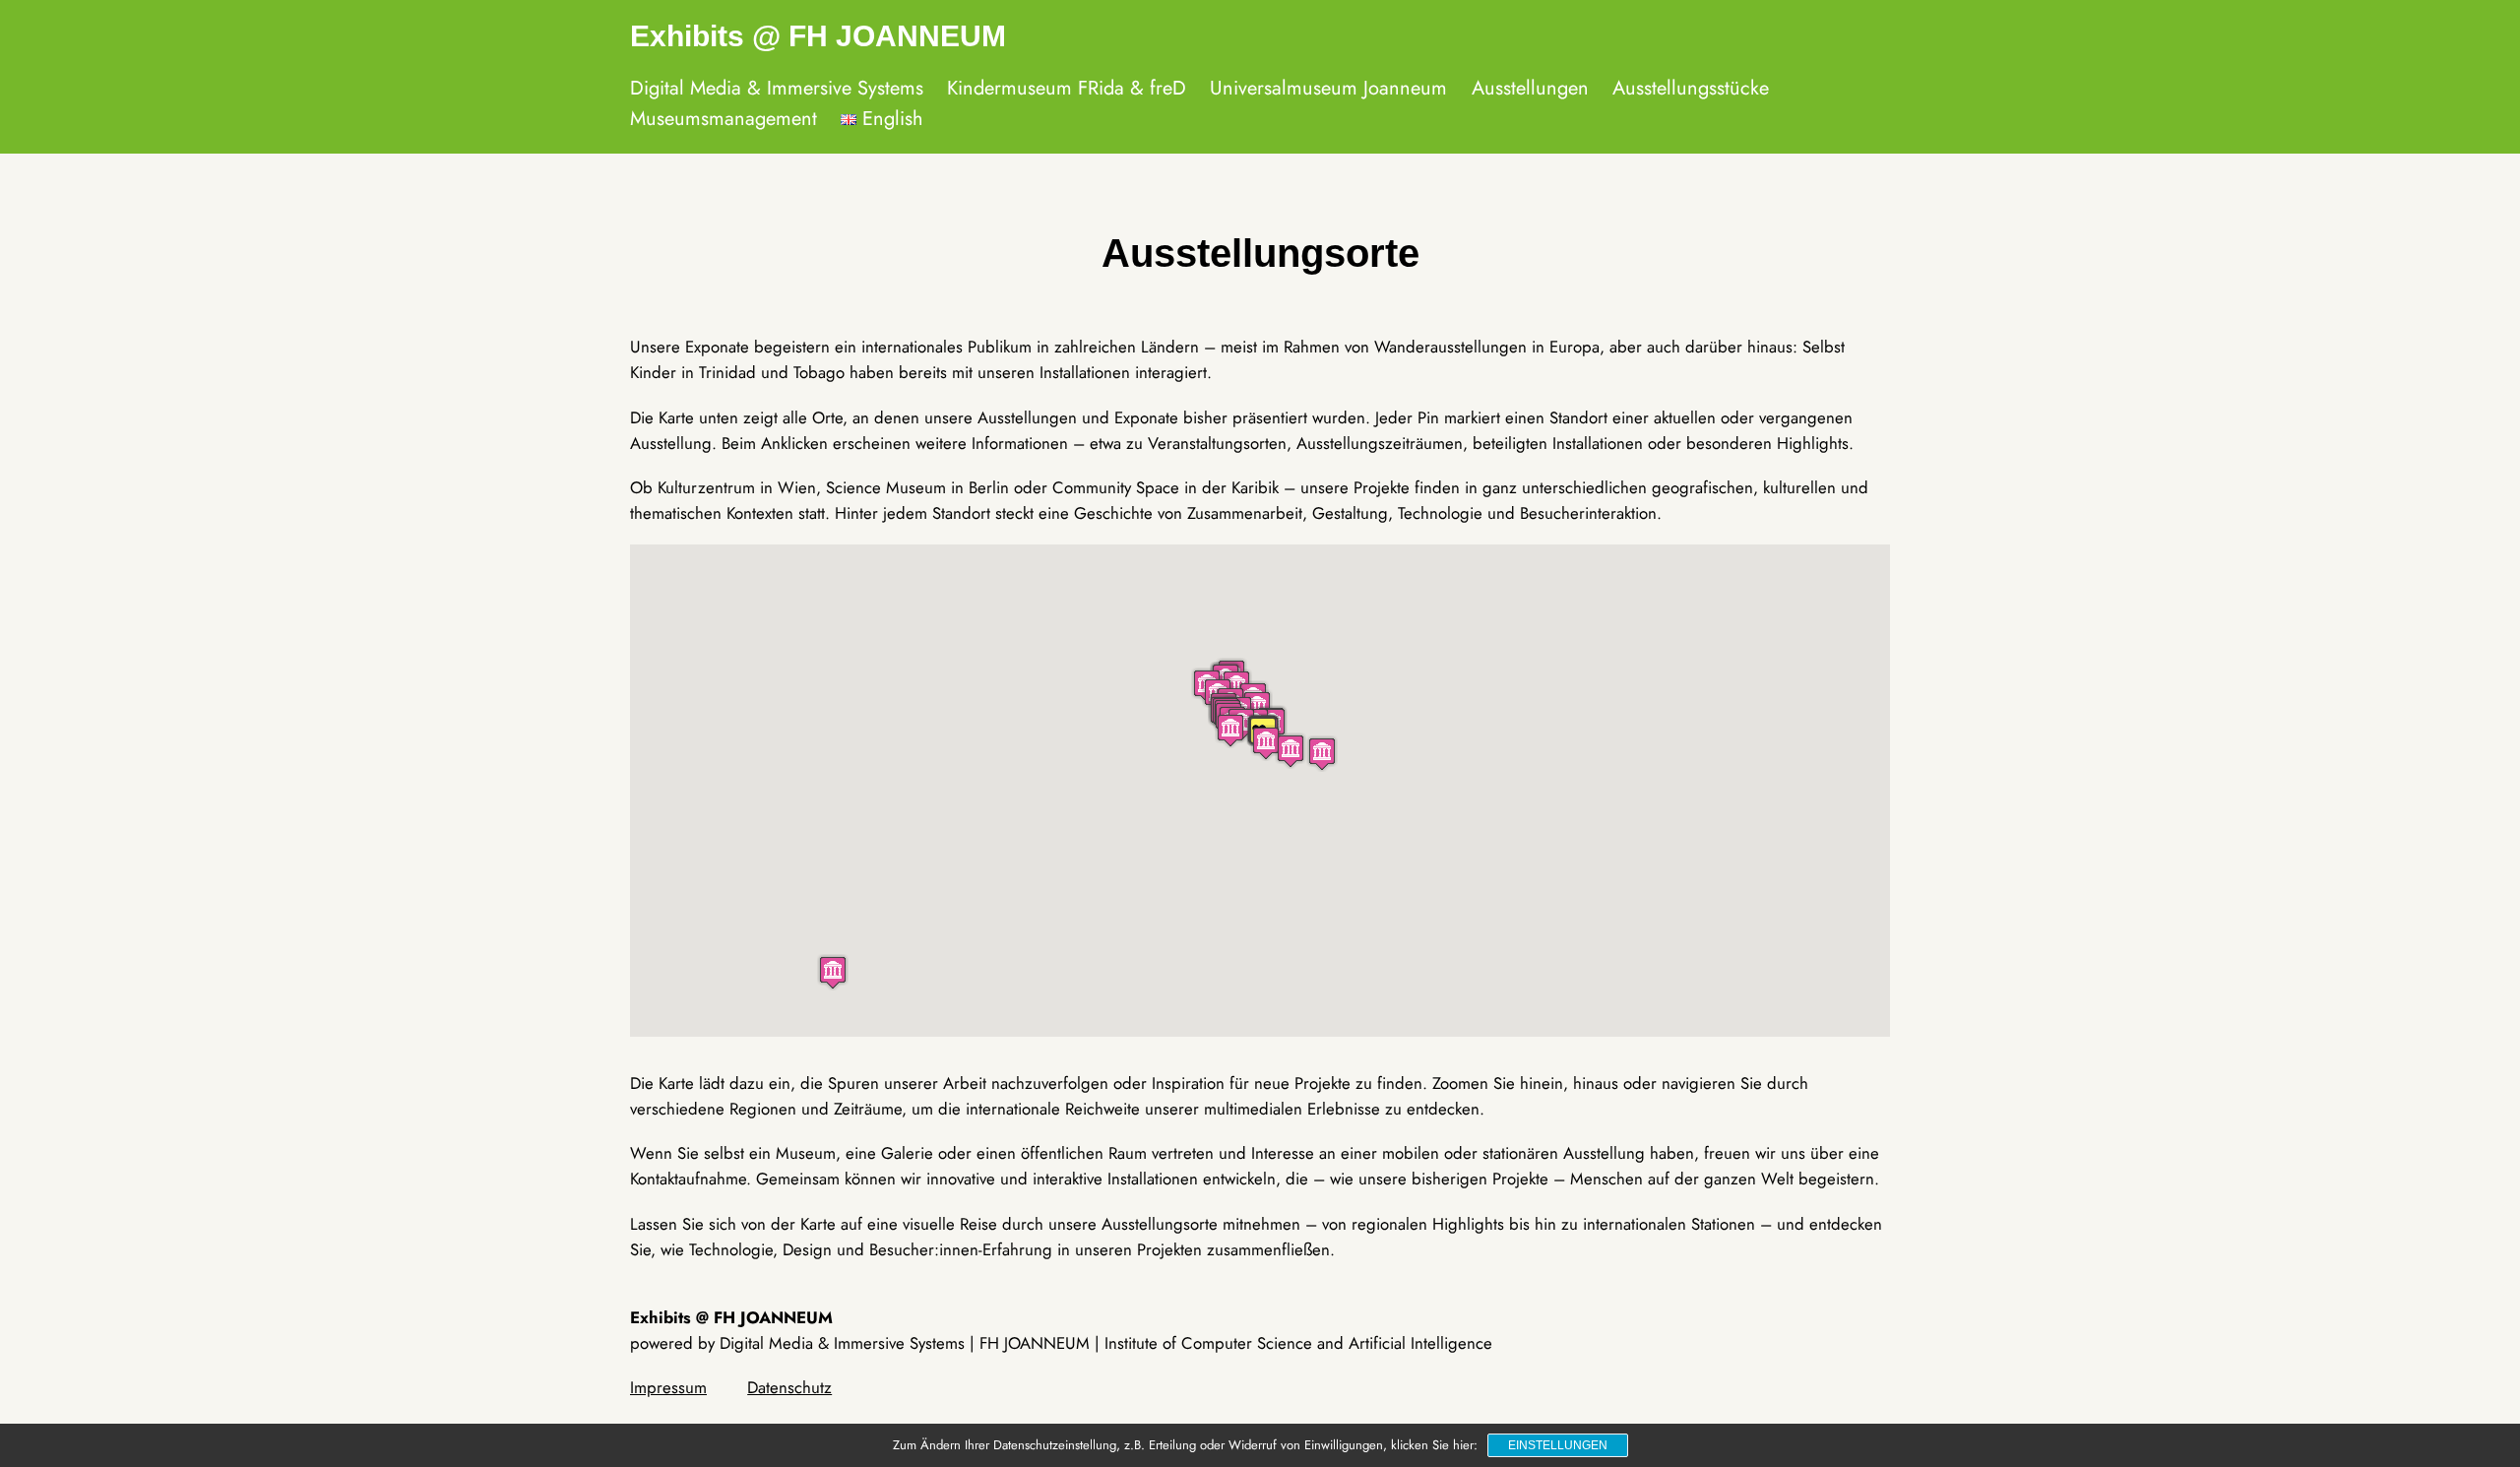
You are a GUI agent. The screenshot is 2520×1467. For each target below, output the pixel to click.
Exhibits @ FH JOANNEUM (818, 36)
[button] (833, 972)
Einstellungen (1558, 1445)
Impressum (668, 1387)
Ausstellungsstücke (1691, 88)
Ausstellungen (1530, 88)
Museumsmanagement (724, 119)
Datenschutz (789, 1387)
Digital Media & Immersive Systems (777, 88)
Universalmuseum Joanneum (1328, 88)
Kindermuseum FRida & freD (1067, 88)
